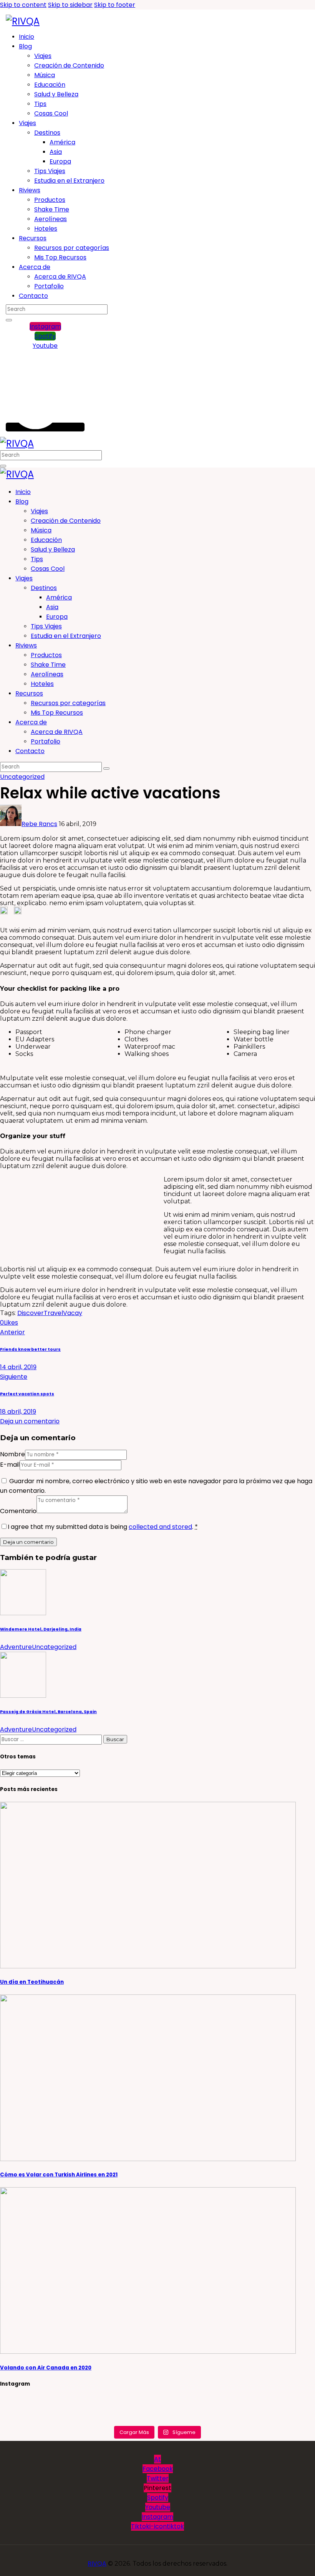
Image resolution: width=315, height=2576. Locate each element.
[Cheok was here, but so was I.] (157, 2410)
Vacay (73, 1313)
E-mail (10, 1465)
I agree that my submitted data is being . (103, 1527)
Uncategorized (22, 777)
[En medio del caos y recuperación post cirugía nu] (53, 2402)
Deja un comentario (30, 1421)
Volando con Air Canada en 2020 (46, 2368)
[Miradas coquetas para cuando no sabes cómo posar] (53, 2419)
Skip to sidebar (70, 5)
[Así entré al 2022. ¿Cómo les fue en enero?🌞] (53, 2410)
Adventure (16, 1647)
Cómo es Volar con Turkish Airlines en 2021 (59, 2175)
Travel (53, 1313)
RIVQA (97, 2564)
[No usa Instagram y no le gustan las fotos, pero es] (157, 2419)
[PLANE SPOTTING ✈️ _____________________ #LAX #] (262, 2410)
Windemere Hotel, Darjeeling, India (41, 1629)
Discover (31, 1313)
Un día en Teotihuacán (32, 1982)
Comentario (18, 1511)
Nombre (12, 1454)
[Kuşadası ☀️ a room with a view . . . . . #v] (262, 2419)
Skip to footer (115, 5)
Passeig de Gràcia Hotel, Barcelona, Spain (48, 1712)
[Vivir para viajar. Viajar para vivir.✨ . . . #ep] (262, 2402)
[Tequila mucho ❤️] (157, 2402)
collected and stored (160, 1527)
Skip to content (23, 5)
